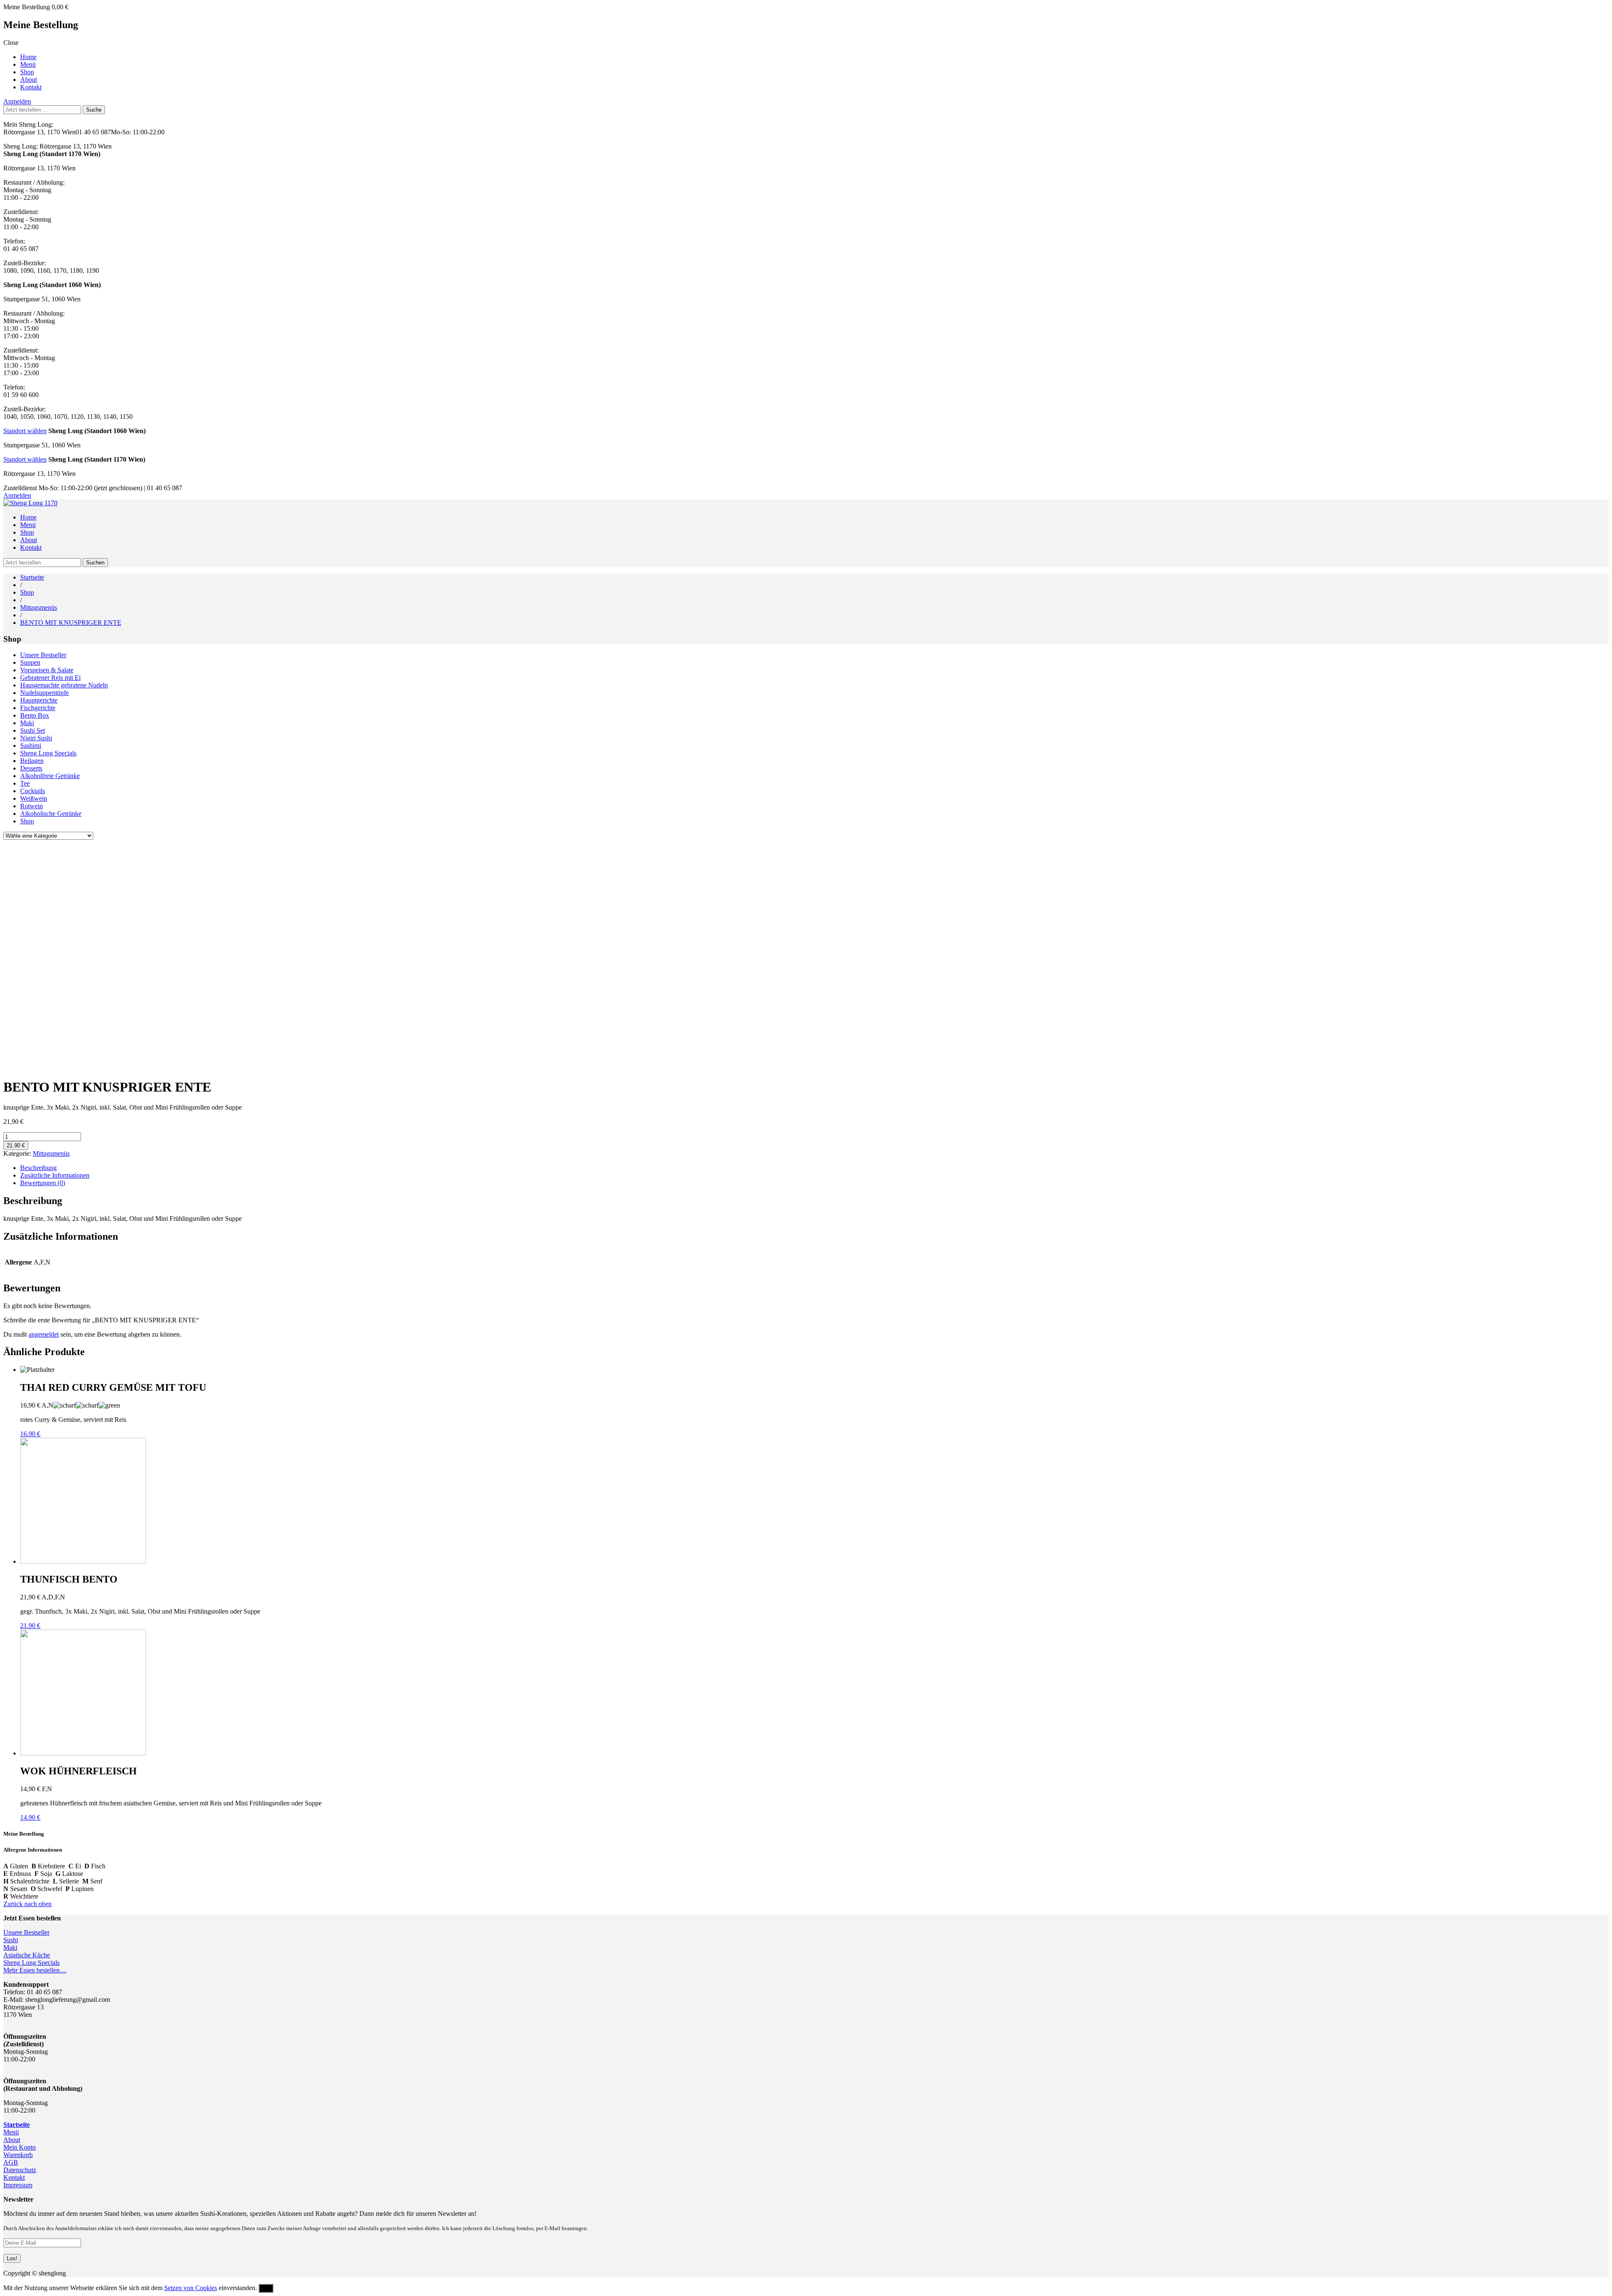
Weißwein (34, 798)
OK (266, 2288)
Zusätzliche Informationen (55, 1175)
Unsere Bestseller (43, 655)
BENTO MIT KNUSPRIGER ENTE (71, 623)
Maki (27, 723)
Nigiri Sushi (36, 738)
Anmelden (17, 101)
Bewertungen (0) (43, 1183)
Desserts (31, 768)
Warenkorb (18, 2155)
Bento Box (35, 715)
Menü (28, 64)
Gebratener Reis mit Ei (50, 678)
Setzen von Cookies (191, 2288)
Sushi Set (33, 730)
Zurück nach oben (27, 1904)
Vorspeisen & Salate (47, 670)
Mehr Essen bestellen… (35, 1970)
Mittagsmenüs (39, 607)
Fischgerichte (38, 708)
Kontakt (31, 87)
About (29, 80)
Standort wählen (25, 431)
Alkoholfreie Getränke (50, 776)
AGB (11, 2162)
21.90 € (16, 1145)
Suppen (30, 662)
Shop (27, 72)
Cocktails (33, 791)
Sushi (11, 1940)
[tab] (814, 1168)
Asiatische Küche (27, 1955)
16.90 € (30, 1434)
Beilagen (32, 761)
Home (28, 57)
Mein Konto (20, 2147)
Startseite (32, 577)
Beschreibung (38, 1168)
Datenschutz (20, 2170)
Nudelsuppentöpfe (44, 693)
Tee (25, 783)
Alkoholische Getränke (51, 814)
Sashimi (31, 746)
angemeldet (44, 1334)
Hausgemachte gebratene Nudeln (64, 685)
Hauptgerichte (39, 700)
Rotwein (31, 806)
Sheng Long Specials (48, 753)
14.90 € (30, 1817)
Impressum (18, 2185)
